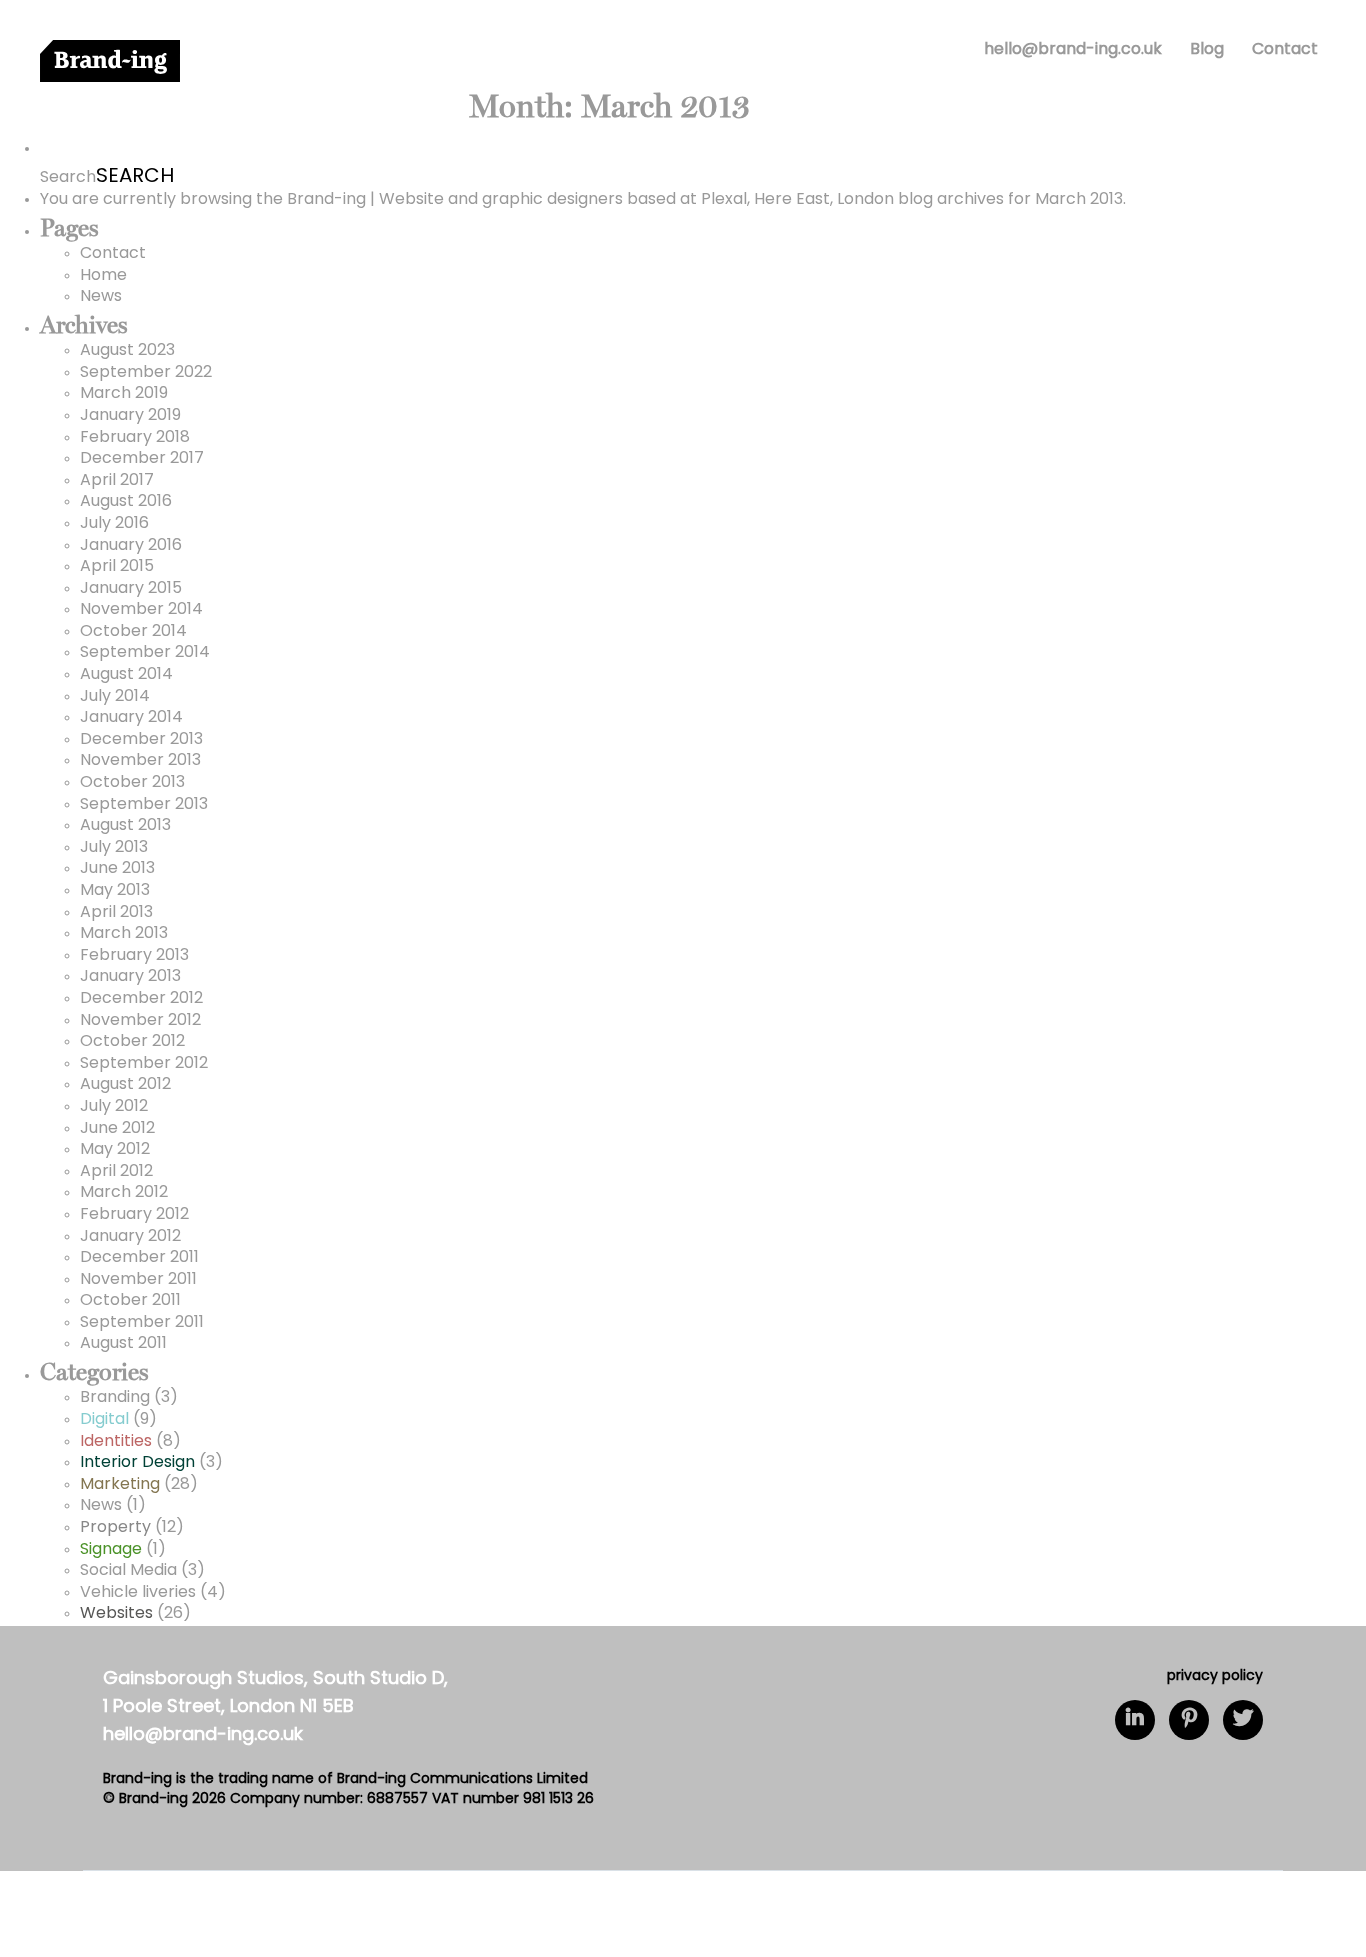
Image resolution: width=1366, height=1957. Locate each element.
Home (103, 276)
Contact (1285, 50)
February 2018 (135, 438)
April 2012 (116, 1172)
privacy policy (1215, 1676)
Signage (111, 1550)
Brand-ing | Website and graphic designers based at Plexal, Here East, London (590, 200)
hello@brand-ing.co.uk (1073, 50)
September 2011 (142, 1323)
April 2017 (117, 481)
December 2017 (142, 459)
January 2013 (130, 977)
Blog (1207, 50)
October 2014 (133, 632)
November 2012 (140, 1021)
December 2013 (141, 740)
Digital (104, 1420)
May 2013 (115, 891)
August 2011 (123, 1344)
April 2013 (116, 913)
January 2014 (131, 718)
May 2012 (115, 1150)
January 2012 (130, 1237)
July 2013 (114, 848)
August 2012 (125, 1085)
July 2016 (114, 524)
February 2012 (134, 1215)
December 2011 (139, 1258)
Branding (115, 1398)
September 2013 (144, 805)
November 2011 (138, 1280)
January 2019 (130, 416)
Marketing (120, 1485)
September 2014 (145, 653)
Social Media (128, 1571)
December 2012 (141, 999)
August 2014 (126, 675)
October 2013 (132, 783)
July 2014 (115, 697)
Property (115, 1528)
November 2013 (140, 761)
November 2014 (141, 610)
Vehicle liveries (138, 1593)
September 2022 (146, 373)
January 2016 (131, 546)
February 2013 (134, 956)
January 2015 (131, 589)
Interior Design (137, 1463)
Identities (116, 1442)
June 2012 (117, 1129)
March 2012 (124, 1193)
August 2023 (127, 351)
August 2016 (126, 502)
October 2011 (130, 1301)
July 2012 (114, 1107)
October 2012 (132, 1042)
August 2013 (125, 826)
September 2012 (144, 1064)
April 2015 (117, 567)
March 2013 (124, 934)
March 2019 (124, 394)
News (101, 297)
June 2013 (117, 869)
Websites (116, 1614)
